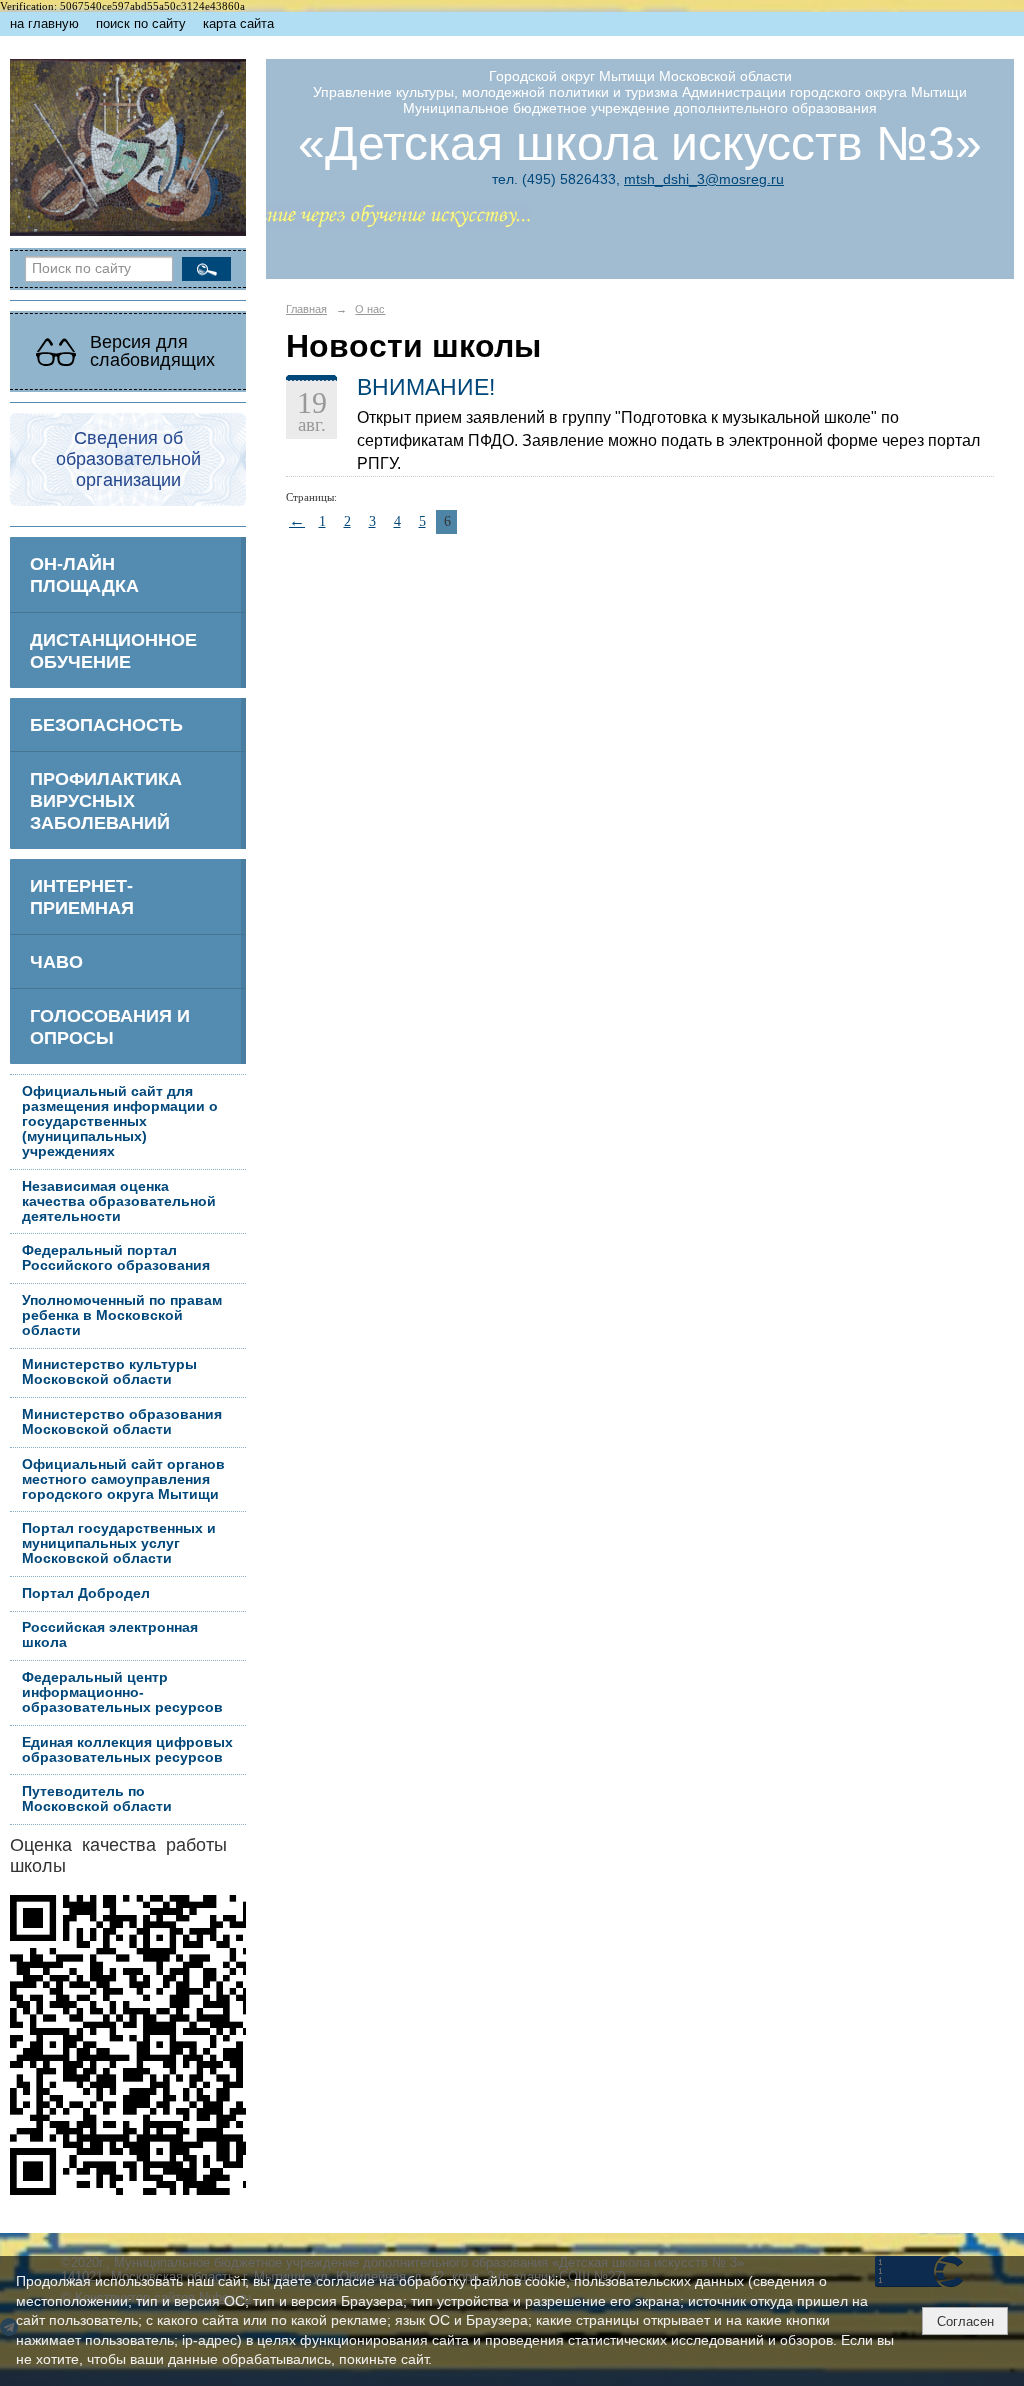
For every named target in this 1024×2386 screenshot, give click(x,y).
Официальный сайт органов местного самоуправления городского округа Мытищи (123, 1479)
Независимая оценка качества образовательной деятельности (119, 1201)
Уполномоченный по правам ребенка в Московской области (122, 1315)
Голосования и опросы (110, 1026)
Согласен (965, 2321)
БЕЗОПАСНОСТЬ (106, 724)
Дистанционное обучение (113, 650)
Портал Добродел (86, 1593)
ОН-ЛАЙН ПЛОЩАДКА (84, 574)
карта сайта (238, 24)
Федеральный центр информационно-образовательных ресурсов (122, 1692)
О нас (370, 309)
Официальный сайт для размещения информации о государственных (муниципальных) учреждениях (120, 1121)
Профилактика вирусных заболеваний (106, 800)
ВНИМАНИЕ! (426, 387)
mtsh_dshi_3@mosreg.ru (704, 179)
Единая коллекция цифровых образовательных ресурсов (127, 1750)
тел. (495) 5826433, (556, 179)
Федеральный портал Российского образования (116, 1258)
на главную (44, 24)
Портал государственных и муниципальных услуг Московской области (119, 1543)
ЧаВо (56, 961)
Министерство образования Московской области (122, 1422)
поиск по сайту (141, 24)
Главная (306, 309)
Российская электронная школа (110, 1635)
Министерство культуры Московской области (109, 1372)
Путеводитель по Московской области (97, 1799)
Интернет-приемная (82, 896)
